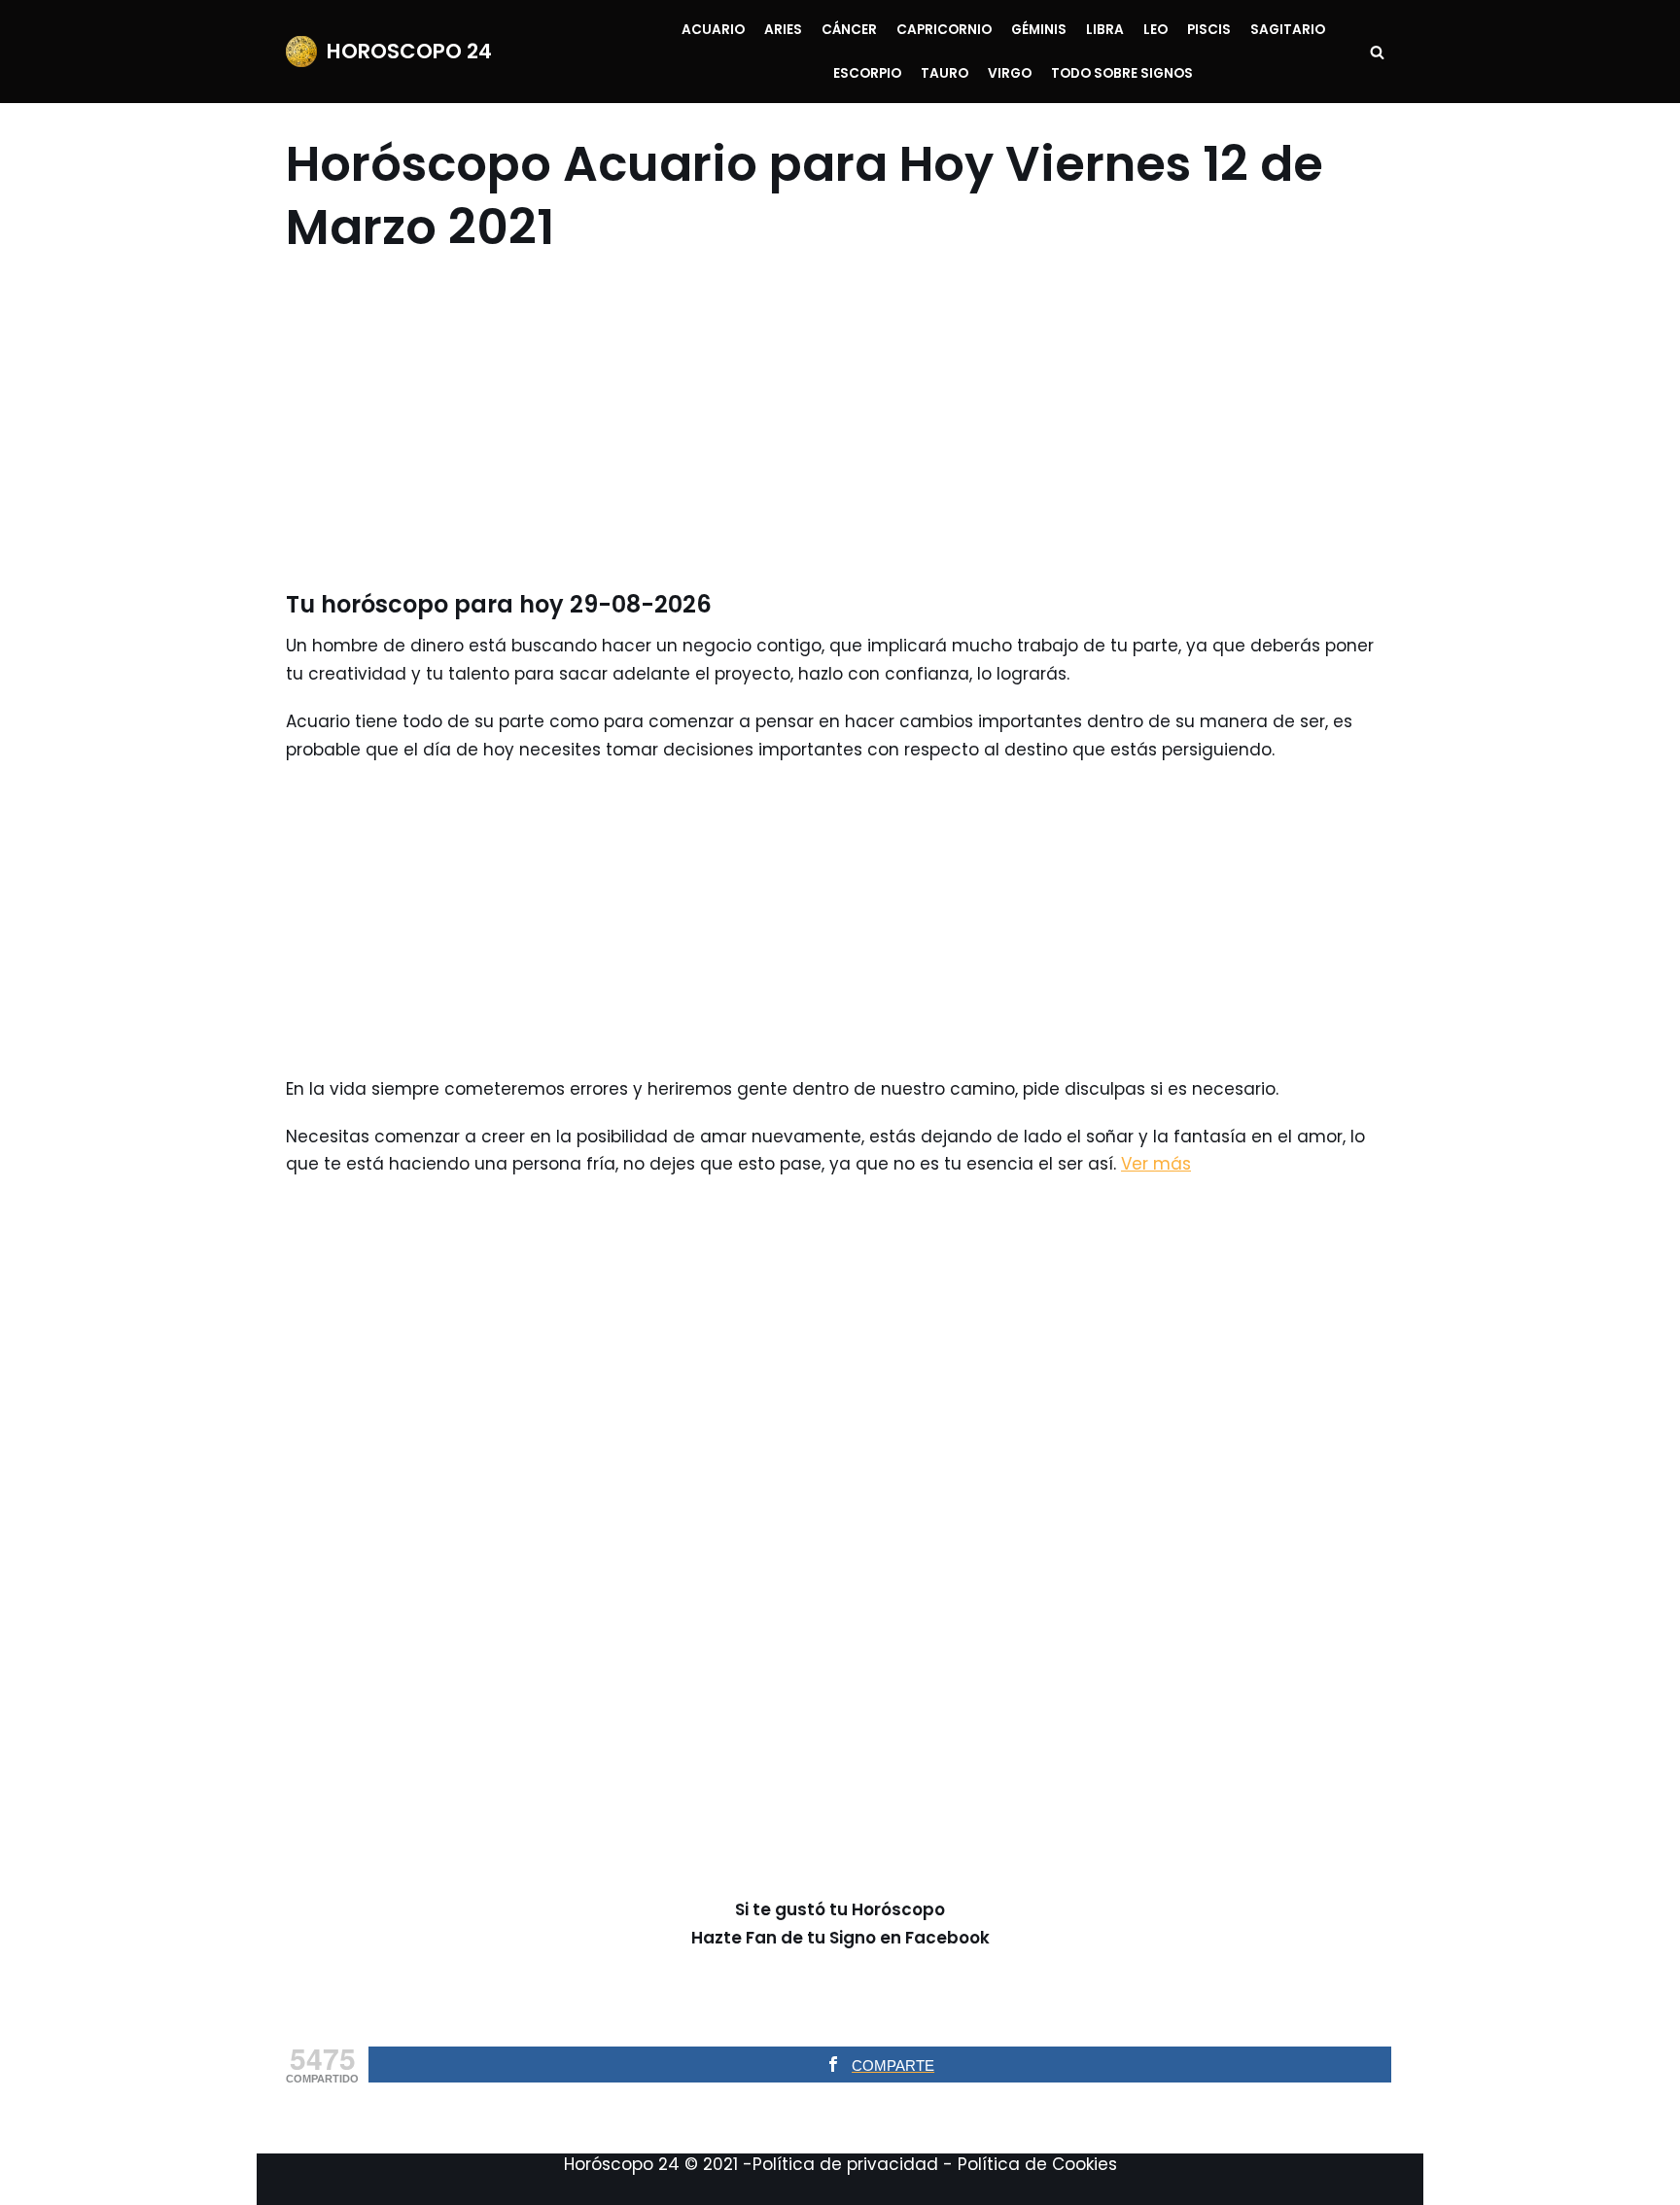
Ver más (1156, 1164)
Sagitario (1288, 30)
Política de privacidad (845, 2164)
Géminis (1039, 30)
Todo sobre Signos (1122, 73)
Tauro (945, 73)
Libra (1105, 30)
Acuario (713, 30)
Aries (783, 30)
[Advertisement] (828, 424)
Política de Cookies (1037, 2164)
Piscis (1209, 30)
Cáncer (849, 30)
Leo (1155, 30)
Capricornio (944, 30)
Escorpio (867, 73)
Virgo (1010, 73)
